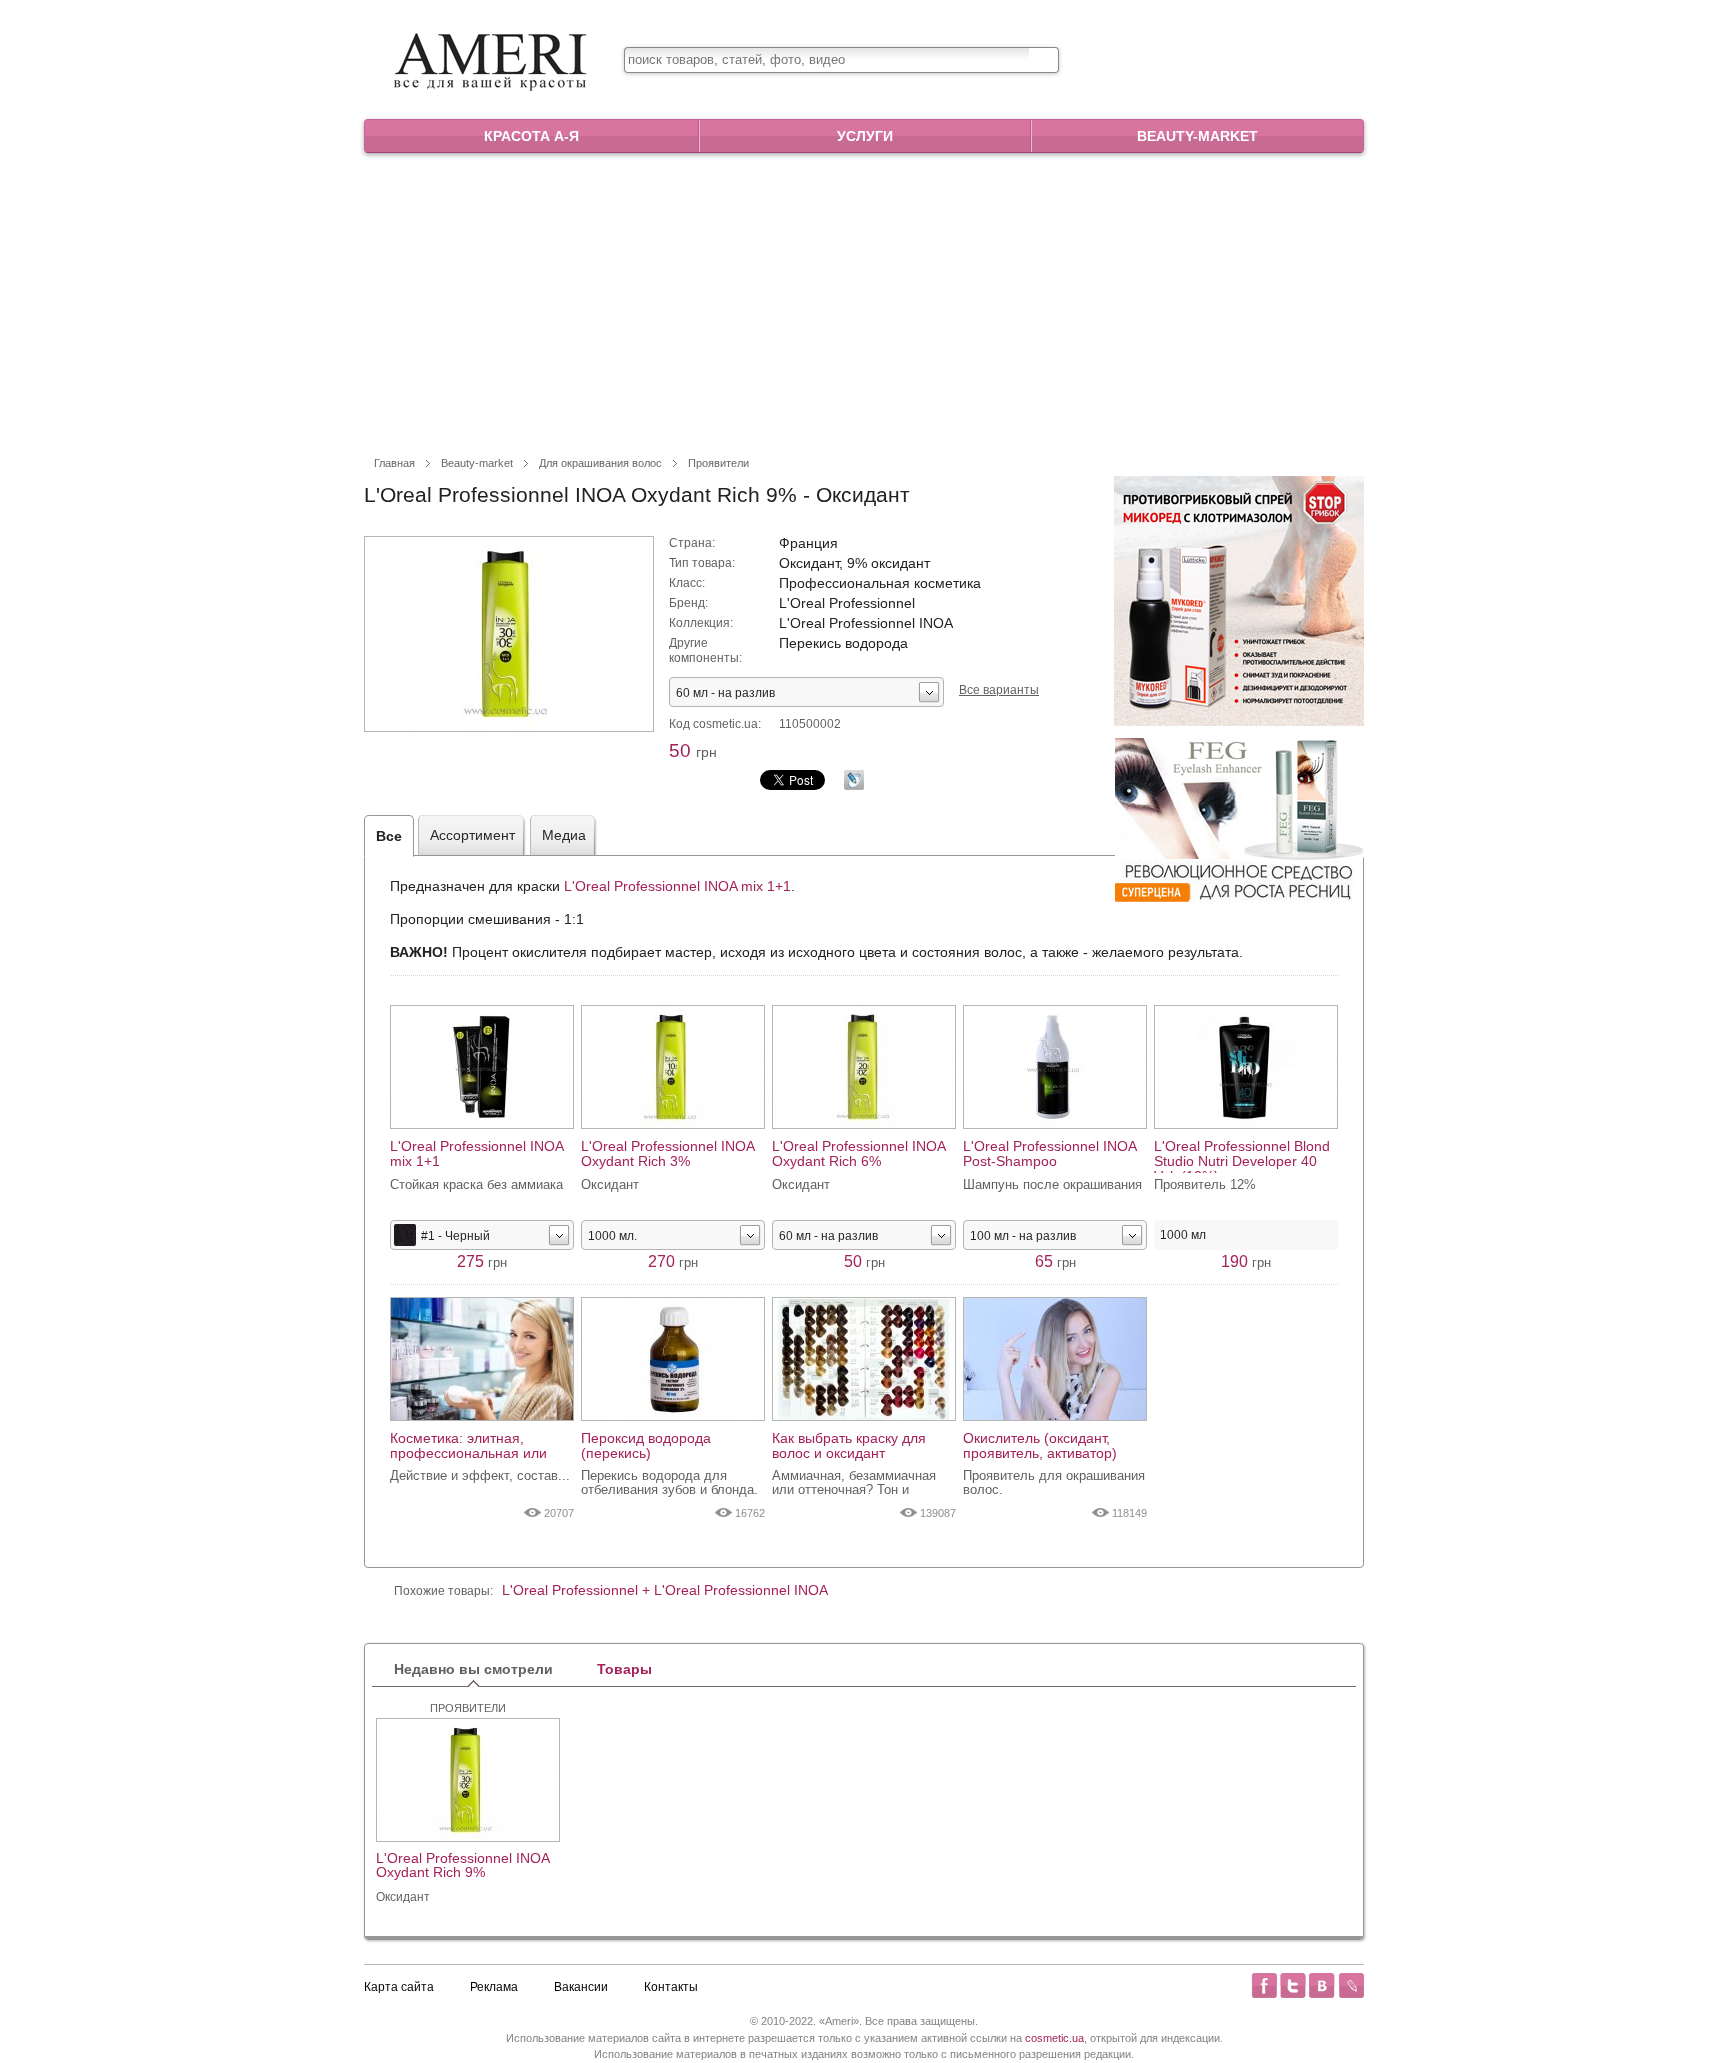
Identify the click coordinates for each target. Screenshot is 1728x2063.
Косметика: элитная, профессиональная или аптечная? (468, 1446)
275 (482, 1261)
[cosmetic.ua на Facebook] (1264, 1985)
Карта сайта (399, 1987)
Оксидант (403, 1897)
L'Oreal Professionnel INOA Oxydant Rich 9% (462, 1865)
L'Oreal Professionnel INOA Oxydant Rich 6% (858, 1154)
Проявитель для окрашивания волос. (1054, 1483)
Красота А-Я (531, 136)
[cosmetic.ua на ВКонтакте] (1322, 1985)
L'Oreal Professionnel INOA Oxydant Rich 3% (667, 1154)
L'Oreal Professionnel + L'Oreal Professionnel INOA (665, 1590)
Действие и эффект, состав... (480, 1476)
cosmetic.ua (1054, 2038)
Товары (624, 1669)
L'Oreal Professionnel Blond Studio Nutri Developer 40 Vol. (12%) (1242, 1156)
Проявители (718, 463)
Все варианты (999, 690)
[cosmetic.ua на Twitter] (1293, 1985)
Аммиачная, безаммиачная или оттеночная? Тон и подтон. (854, 1483)
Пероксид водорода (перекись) (646, 1446)
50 (693, 750)
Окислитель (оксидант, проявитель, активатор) (1040, 1446)
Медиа (564, 835)
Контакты (671, 1987)
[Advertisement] (864, 303)
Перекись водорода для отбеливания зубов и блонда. (669, 1483)
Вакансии (581, 1987)
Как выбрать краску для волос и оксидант (849, 1446)
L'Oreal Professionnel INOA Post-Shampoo (1049, 1154)
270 (673, 1261)
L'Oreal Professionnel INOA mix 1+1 (677, 886)
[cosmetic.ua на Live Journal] (1351, 1985)
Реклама (494, 1987)
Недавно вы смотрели (473, 1669)
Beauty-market (1197, 136)
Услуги (865, 136)
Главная (394, 463)
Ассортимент (472, 835)
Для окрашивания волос (600, 463)
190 (1246, 1261)
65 (1055, 1261)
